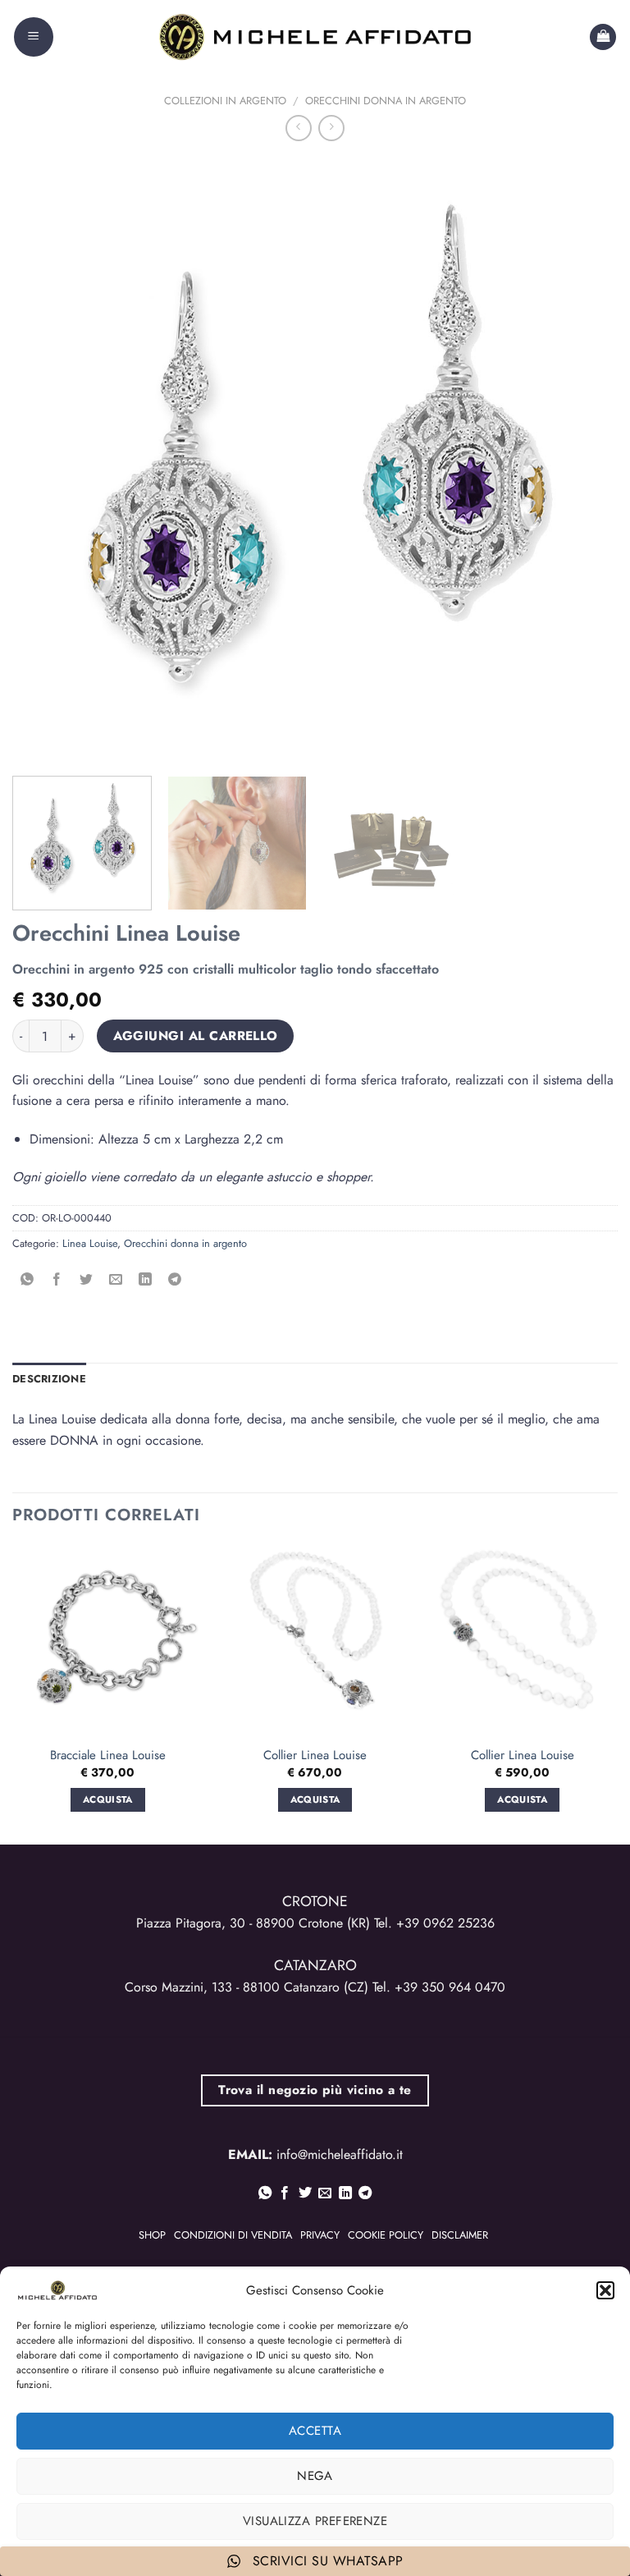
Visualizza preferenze (315, 2521)
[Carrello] (603, 37)
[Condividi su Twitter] (87, 1280)
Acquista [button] (108, 1799)
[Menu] (34, 37)
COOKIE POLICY (386, 2235)
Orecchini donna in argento (386, 101)
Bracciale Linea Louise (108, 1756)
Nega (315, 2476)
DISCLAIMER (460, 2235)
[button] (605, 2290)
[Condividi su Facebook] (57, 1280)
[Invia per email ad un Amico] (116, 1280)
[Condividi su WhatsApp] (27, 1280)
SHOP (152, 2235)
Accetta (315, 2431)
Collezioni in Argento (225, 101)
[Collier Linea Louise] (315, 1641)
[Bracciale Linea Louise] (108, 1641)
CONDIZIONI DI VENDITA (233, 2235)
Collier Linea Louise (315, 1756)
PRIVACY (320, 2235)
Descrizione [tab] (49, 1379)
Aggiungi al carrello (196, 1036)
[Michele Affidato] (315, 37)
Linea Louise (90, 1243)
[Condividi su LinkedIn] (146, 1280)
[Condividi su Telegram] (175, 1280)
